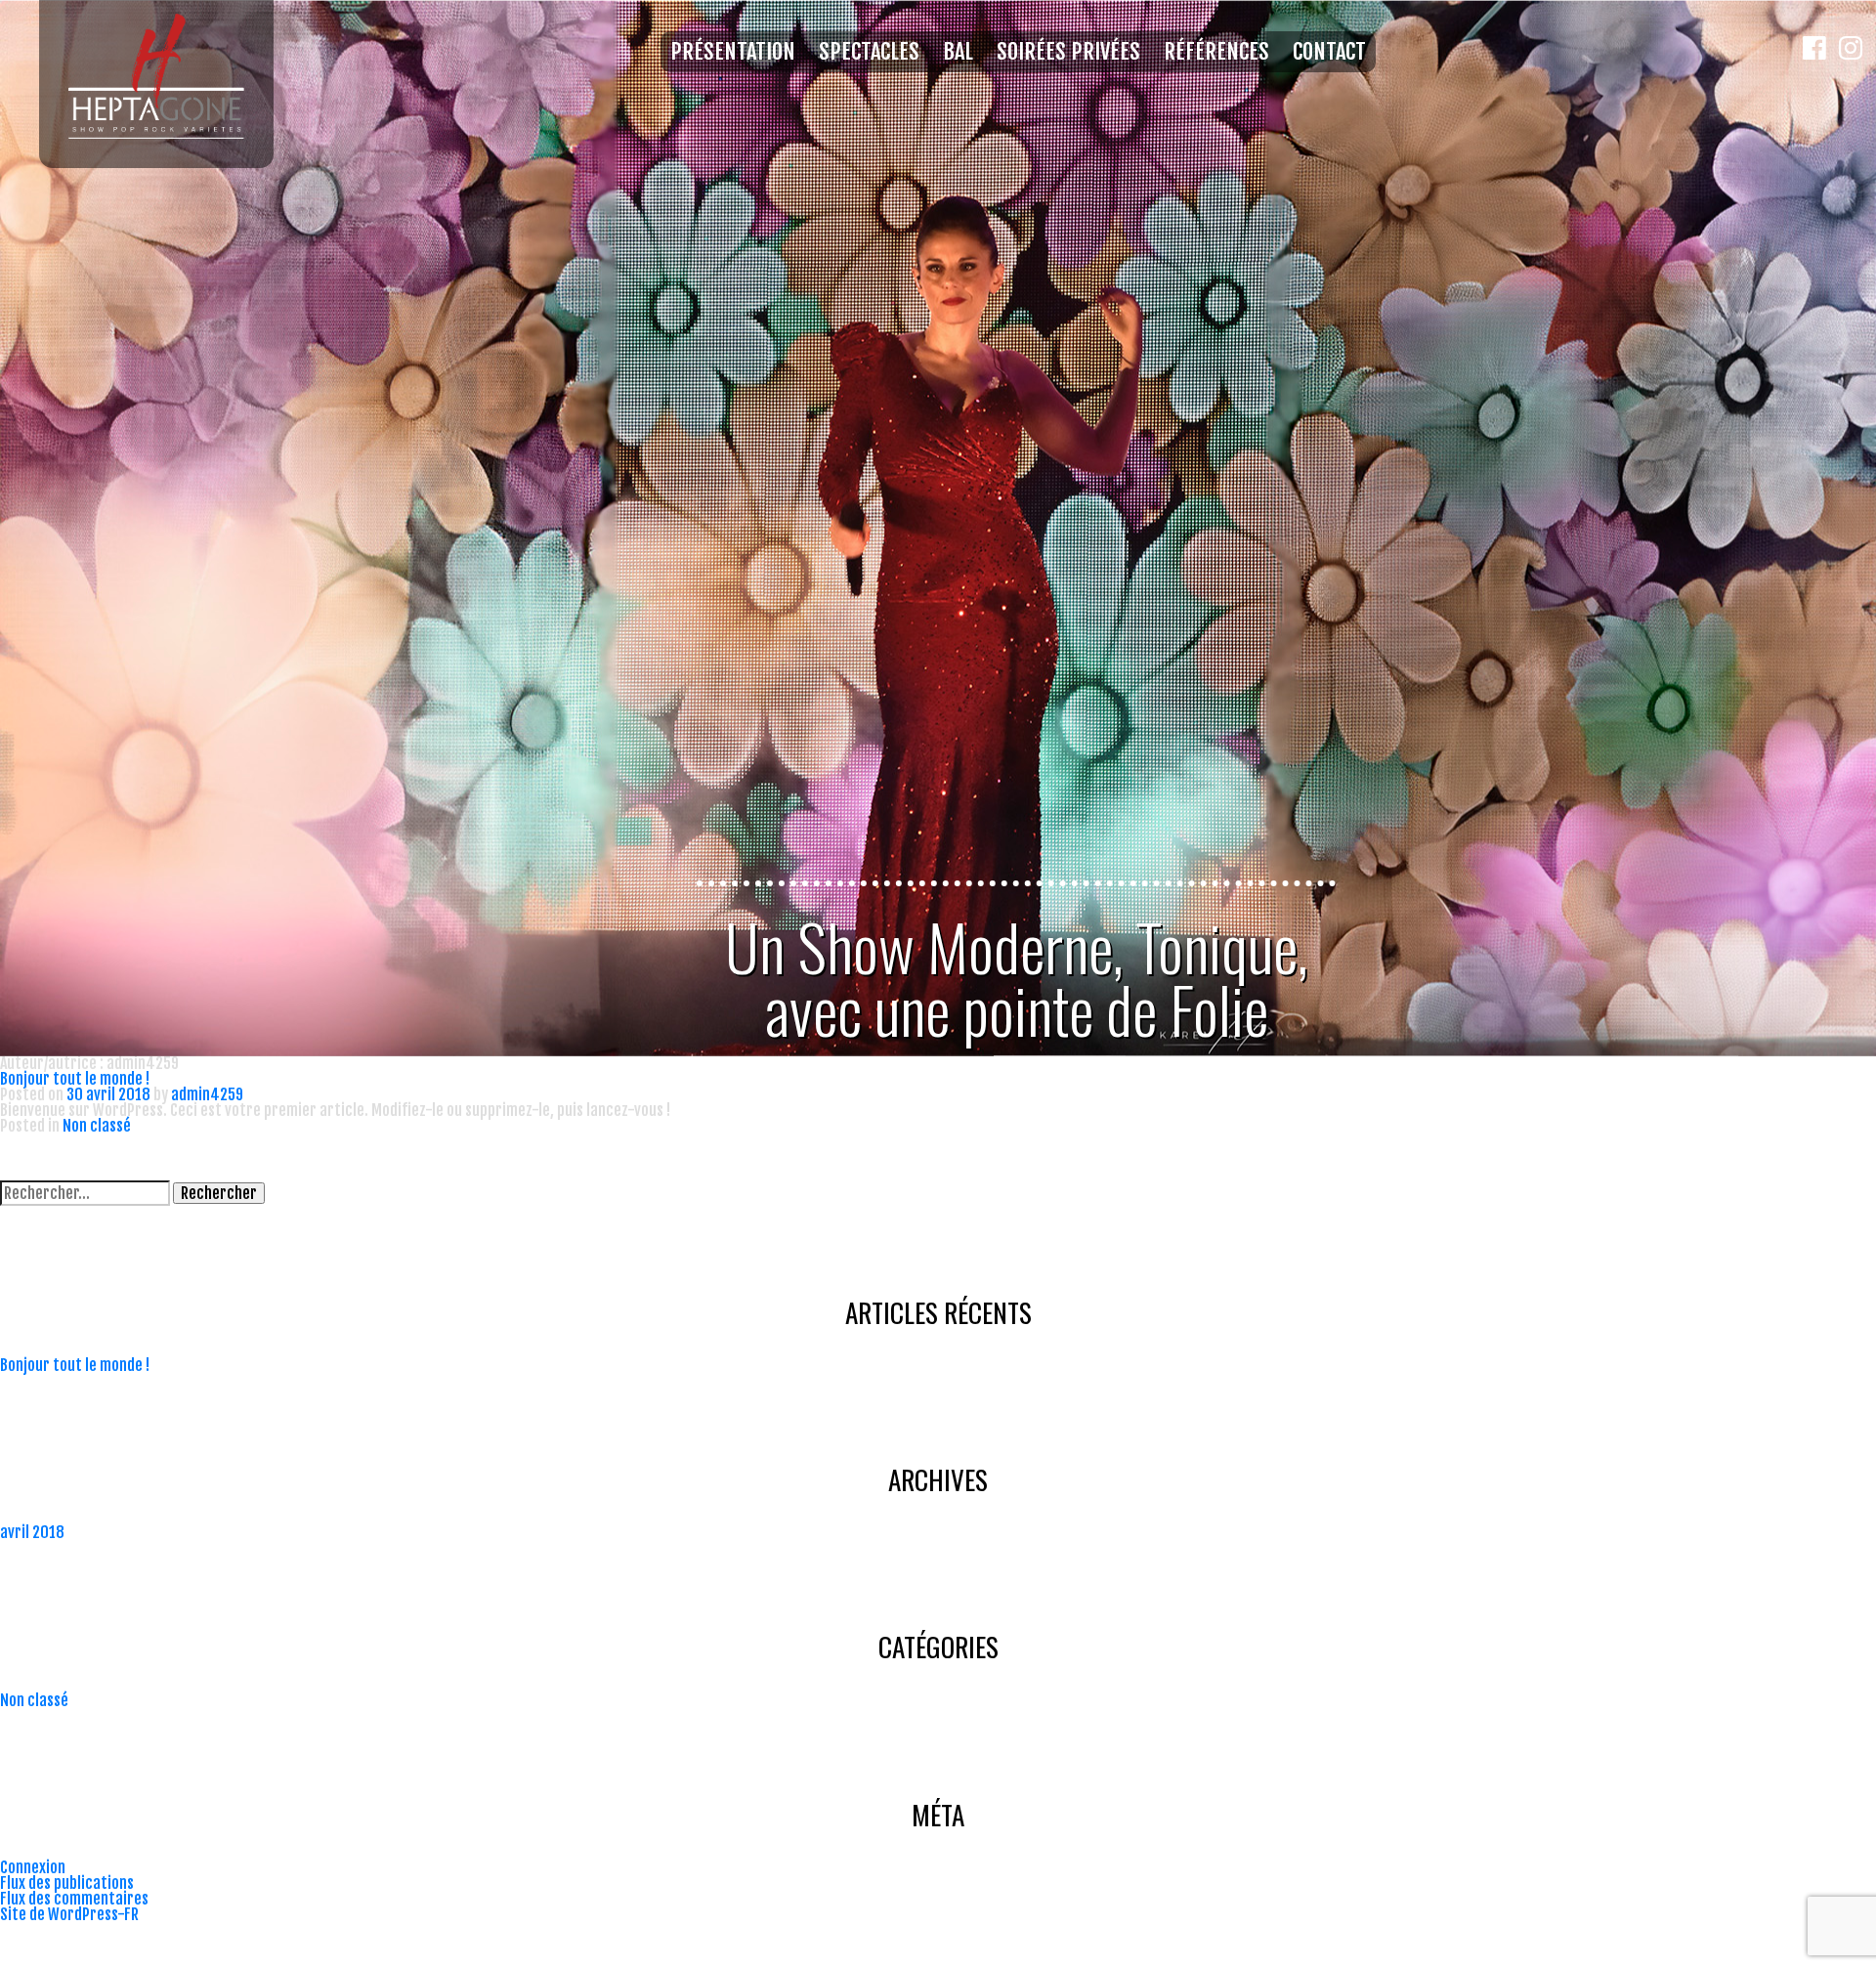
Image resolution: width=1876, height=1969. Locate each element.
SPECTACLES (869, 52)
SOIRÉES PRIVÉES (1068, 52)
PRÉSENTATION (733, 52)
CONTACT (1329, 52)
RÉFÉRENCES (1216, 52)
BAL (958, 52)
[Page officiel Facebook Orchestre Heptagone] (1821, 528)
